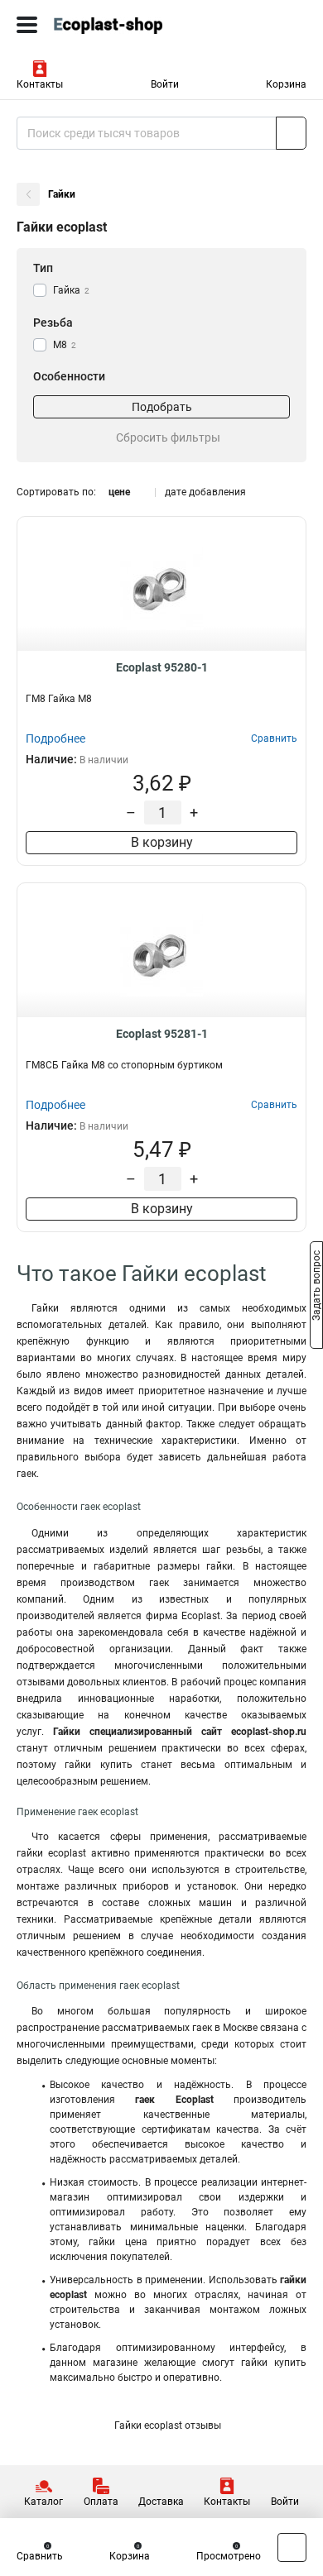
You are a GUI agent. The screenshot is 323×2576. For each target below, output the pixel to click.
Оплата (101, 2502)
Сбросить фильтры (168, 437)
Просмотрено (229, 2556)
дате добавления (205, 492)
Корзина (286, 84)
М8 (65, 345)
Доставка (161, 2502)
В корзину (162, 842)
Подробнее (55, 738)
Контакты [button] (40, 84)
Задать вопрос (316, 1287)
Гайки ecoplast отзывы (168, 2425)
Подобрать (162, 407)
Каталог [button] (43, 2502)
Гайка (71, 290)
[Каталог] (27, 25)
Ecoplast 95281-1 (162, 1034)
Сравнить (40, 2556)
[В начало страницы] (292, 2547)
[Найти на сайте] (291, 133)
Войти (165, 84)
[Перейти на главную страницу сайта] (124, 25)
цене (119, 492)
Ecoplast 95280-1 (162, 667)
